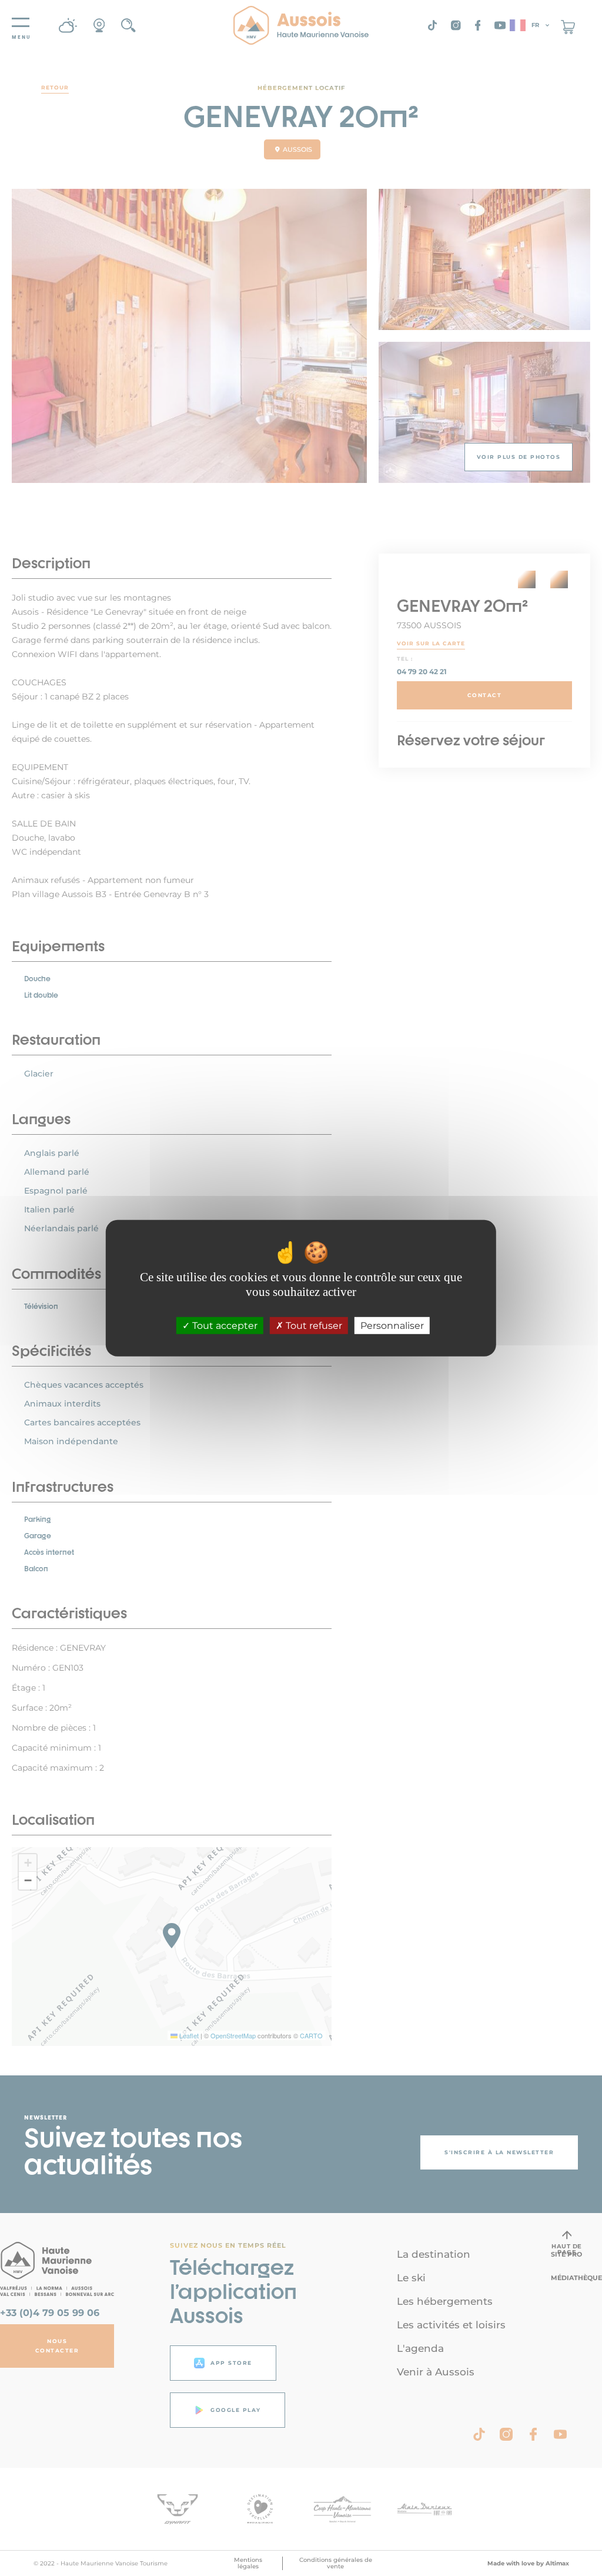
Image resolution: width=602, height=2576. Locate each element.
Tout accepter (224, 1326)
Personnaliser (392, 1326)
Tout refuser (313, 1326)
